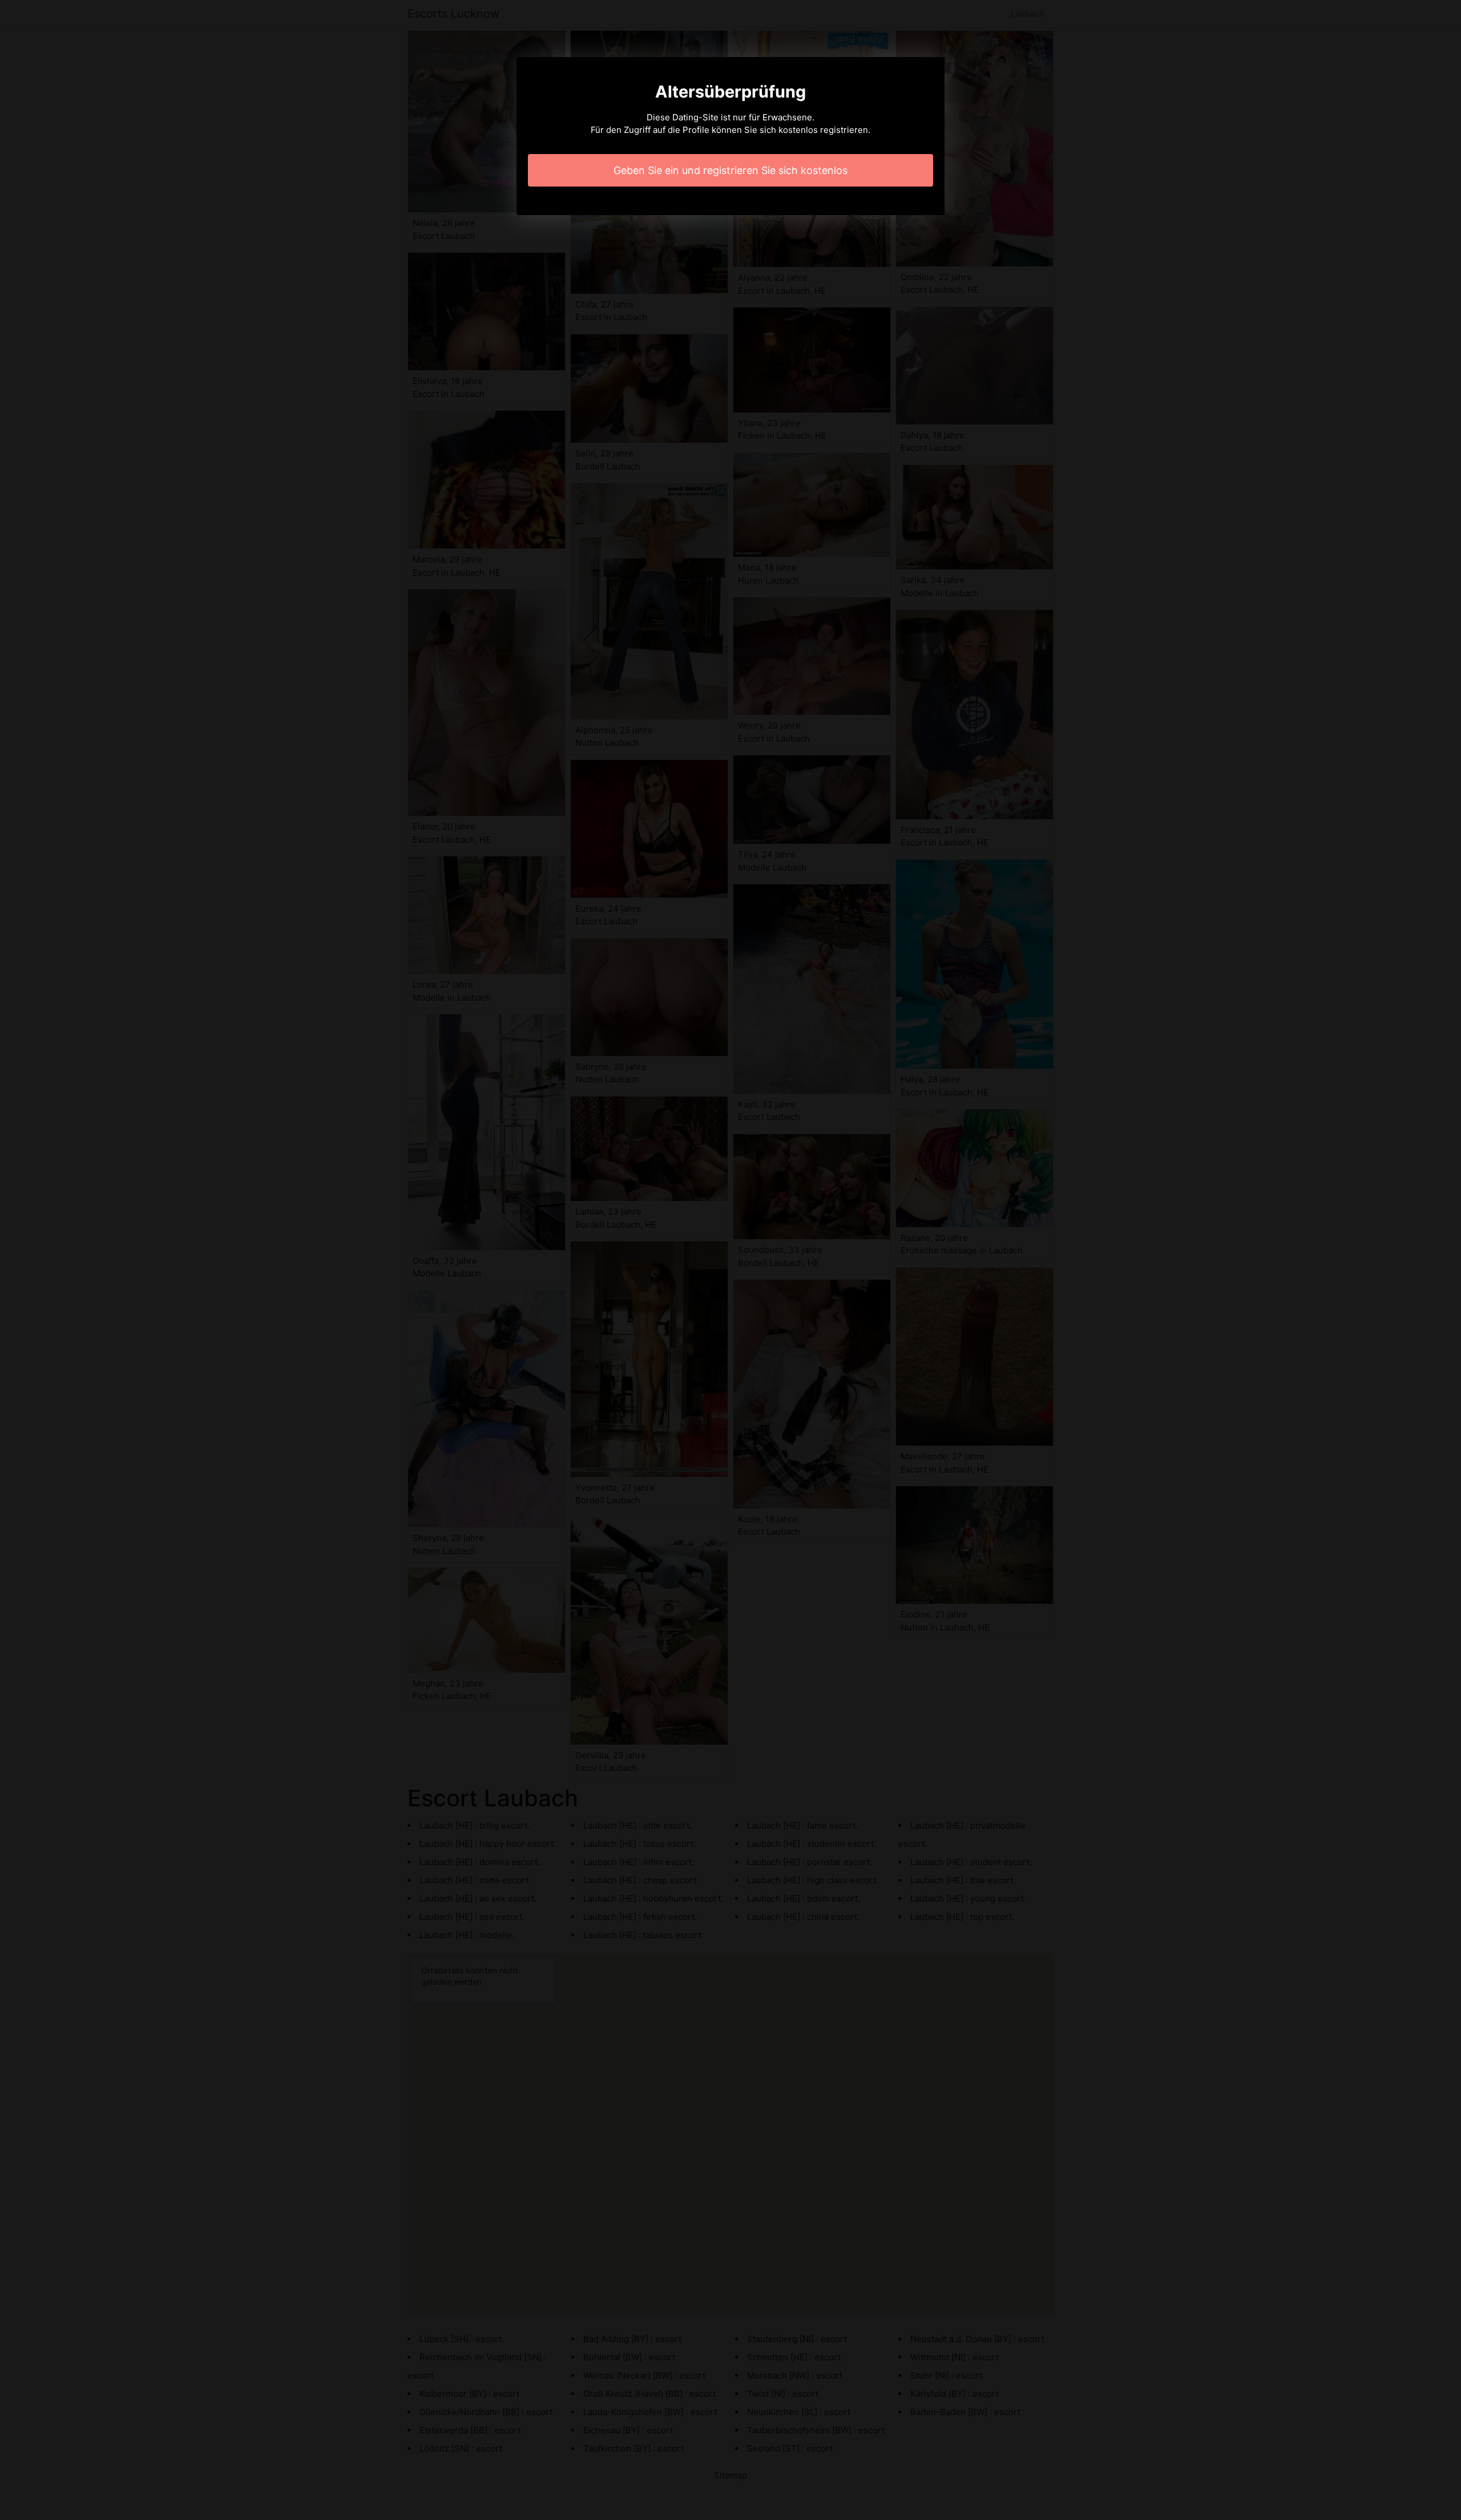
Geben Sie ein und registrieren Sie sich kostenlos (730, 170)
